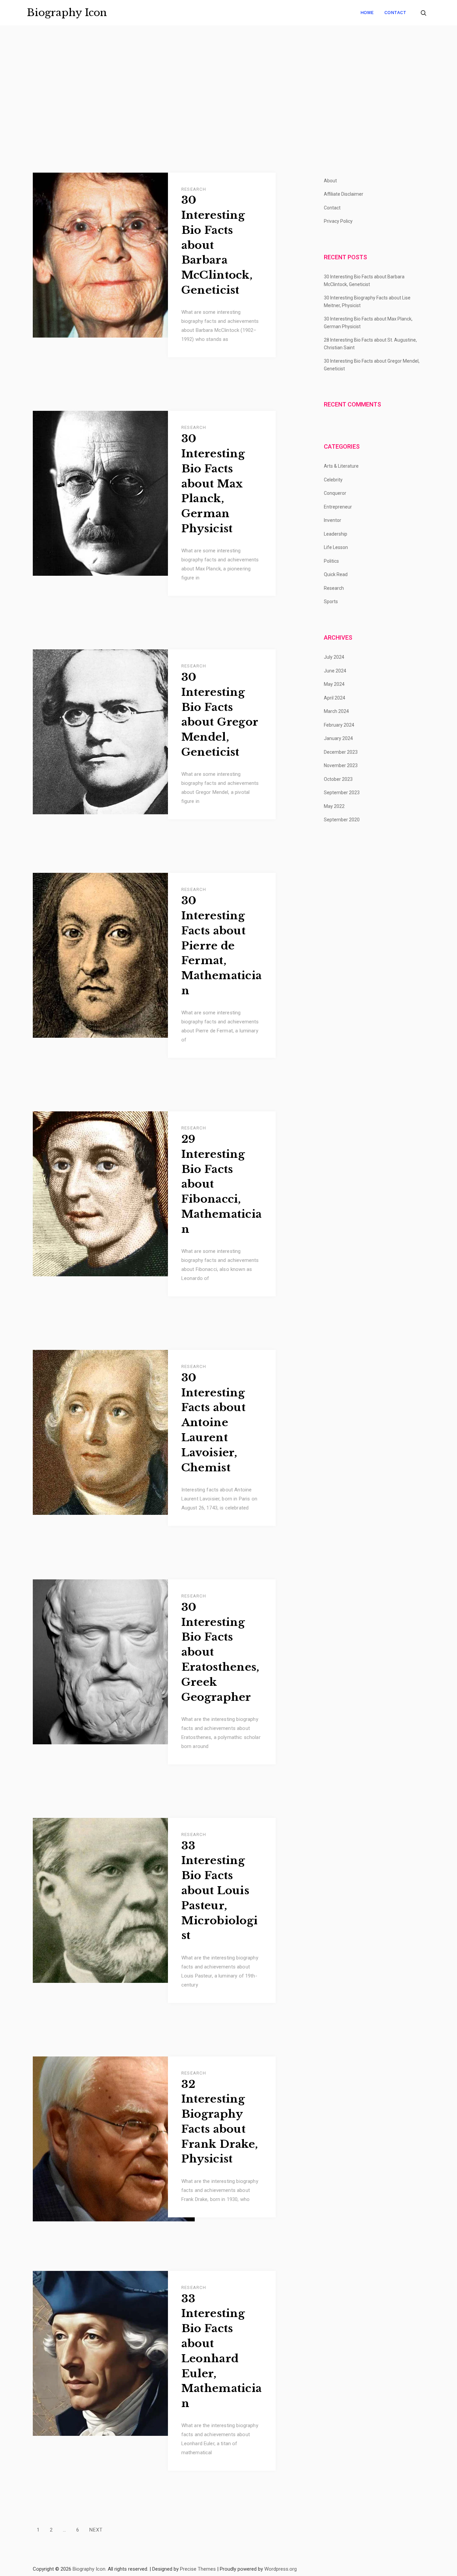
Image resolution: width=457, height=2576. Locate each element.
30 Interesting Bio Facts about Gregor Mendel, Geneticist (220, 715)
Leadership (336, 534)
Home (367, 13)
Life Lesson (336, 547)
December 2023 (341, 752)
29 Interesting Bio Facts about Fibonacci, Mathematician (222, 1184)
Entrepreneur (338, 507)
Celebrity (333, 480)
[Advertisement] (229, 99)
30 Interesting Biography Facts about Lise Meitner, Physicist (367, 302)
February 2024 (339, 725)
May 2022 (334, 806)
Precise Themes (198, 2569)
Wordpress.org (281, 2569)
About (330, 181)
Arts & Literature (341, 466)
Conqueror (335, 493)
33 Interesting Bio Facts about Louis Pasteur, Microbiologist (220, 1891)
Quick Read (336, 574)
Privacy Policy (338, 221)
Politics (331, 561)
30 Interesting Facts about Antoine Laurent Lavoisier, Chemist (214, 1423)
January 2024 (338, 738)
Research (194, 189)
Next (96, 2530)
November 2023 (341, 765)
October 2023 (338, 779)
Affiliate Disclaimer (344, 194)
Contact (395, 13)
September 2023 (342, 793)
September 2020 (342, 820)
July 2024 (334, 657)
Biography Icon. (89, 2569)
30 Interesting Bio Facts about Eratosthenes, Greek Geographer (220, 1652)
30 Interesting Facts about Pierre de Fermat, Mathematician (222, 946)
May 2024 (334, 684)
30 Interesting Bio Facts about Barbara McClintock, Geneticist (217, 245)
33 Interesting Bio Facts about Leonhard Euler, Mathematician (222, 2351)
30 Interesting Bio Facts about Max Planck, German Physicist (213, 484)
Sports (331, 602)
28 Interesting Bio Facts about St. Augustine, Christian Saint (370, 344)
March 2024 (336, 711)
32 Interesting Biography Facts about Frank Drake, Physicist (220, 2122)
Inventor (333, 520)
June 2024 (335, 671)
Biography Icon (67, 13)
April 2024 (335, 698)
